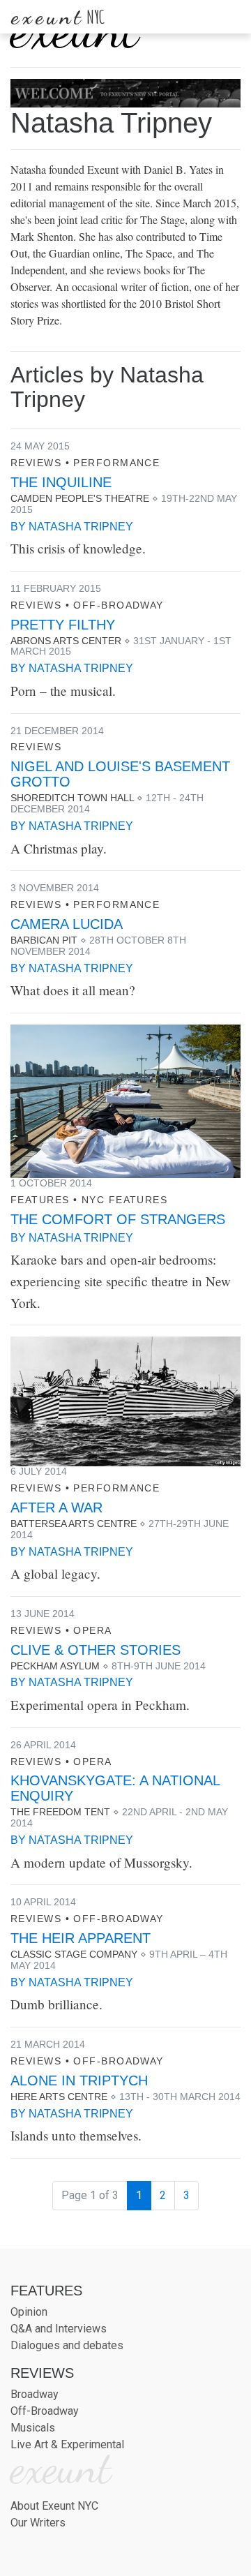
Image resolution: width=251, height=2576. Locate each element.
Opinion (29, 2312)
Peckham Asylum (55, 1666)
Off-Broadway (118, 605)
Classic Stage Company (74, 1954)
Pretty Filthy (63, 625)
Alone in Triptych (79, 2080)
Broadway (35, 2394)
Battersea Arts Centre (74, 1524)
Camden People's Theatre (80, 498)
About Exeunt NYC (54, 2506)
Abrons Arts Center (66, 641)
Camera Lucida (67, 924)
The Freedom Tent (60, 1812)
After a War (56, 1507)
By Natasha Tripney (72, 527)
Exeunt (58, 17)
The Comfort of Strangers (118, 1219)
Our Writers (38, 2523)
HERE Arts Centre (59, 2097)
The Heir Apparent (81, 1938)
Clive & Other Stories (96, 1650)
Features (40, 1200)
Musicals (33, 2428)
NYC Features (124, 1200)
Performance (116, 463)
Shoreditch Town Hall (72, 798)
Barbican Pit (44, 940)
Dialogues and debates (67, 2345)
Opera (92, 1630)
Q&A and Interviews (59, 2329)
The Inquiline (61, 482)
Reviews (36, 463)
